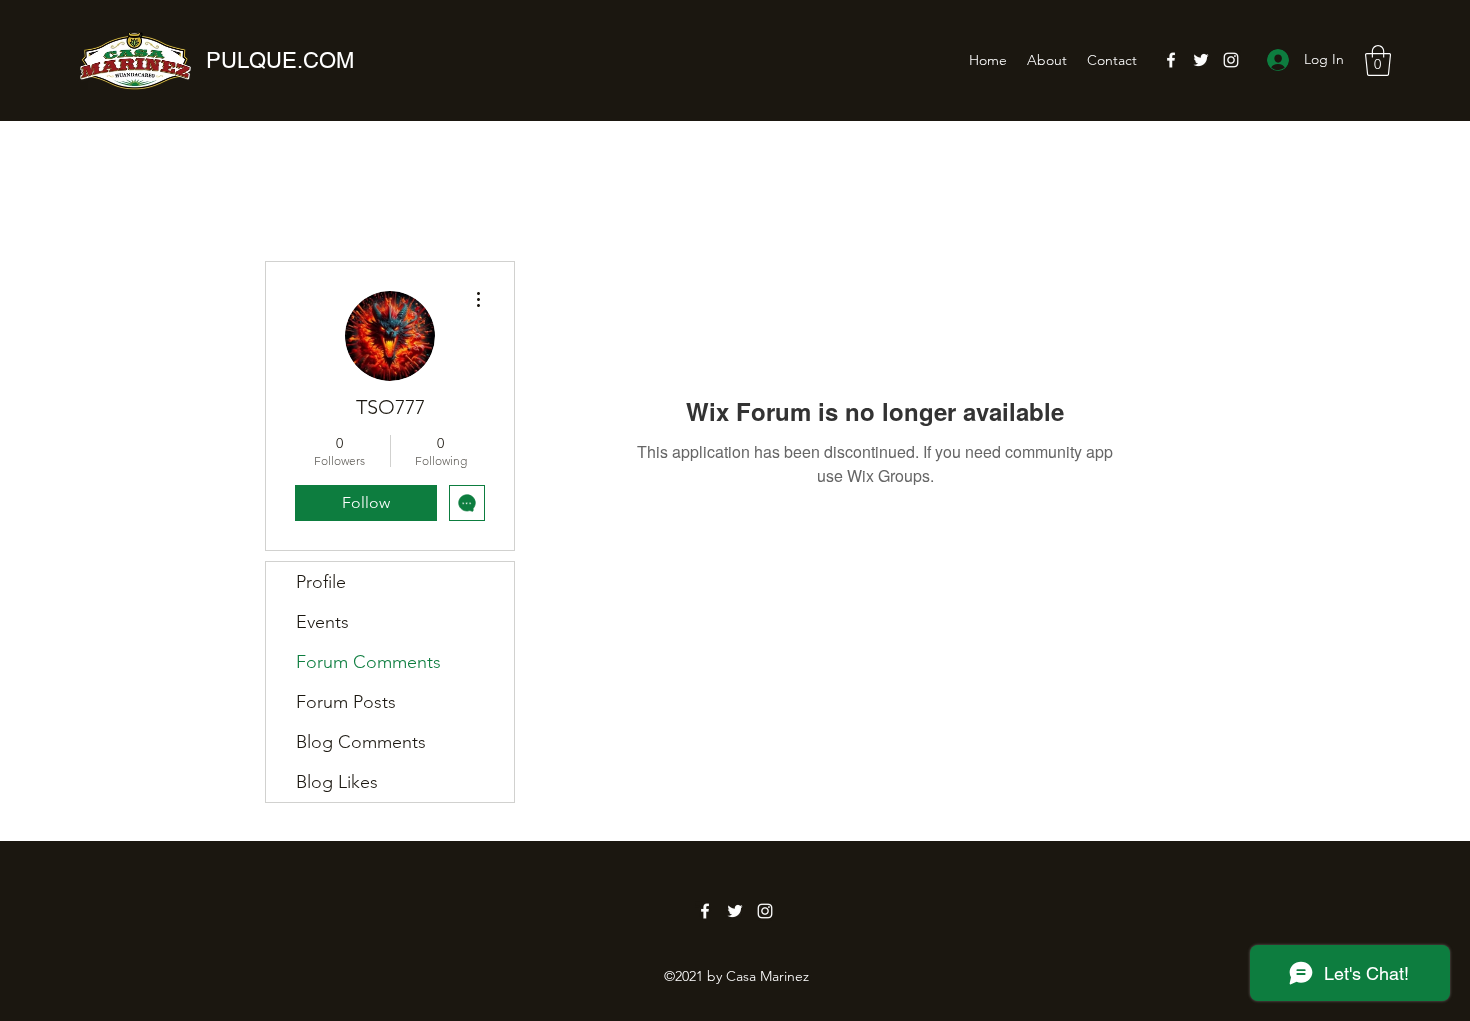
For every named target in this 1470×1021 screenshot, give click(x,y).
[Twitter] (1201, 60)
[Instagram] (1231, 60)
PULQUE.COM (280, 60)
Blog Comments (361, 742)
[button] (1378, 60)
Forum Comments (368, 662)
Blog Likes (337, 782)
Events (322, 622)
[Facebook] (1171, 60)
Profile (321, 582)
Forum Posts (346, 702)
